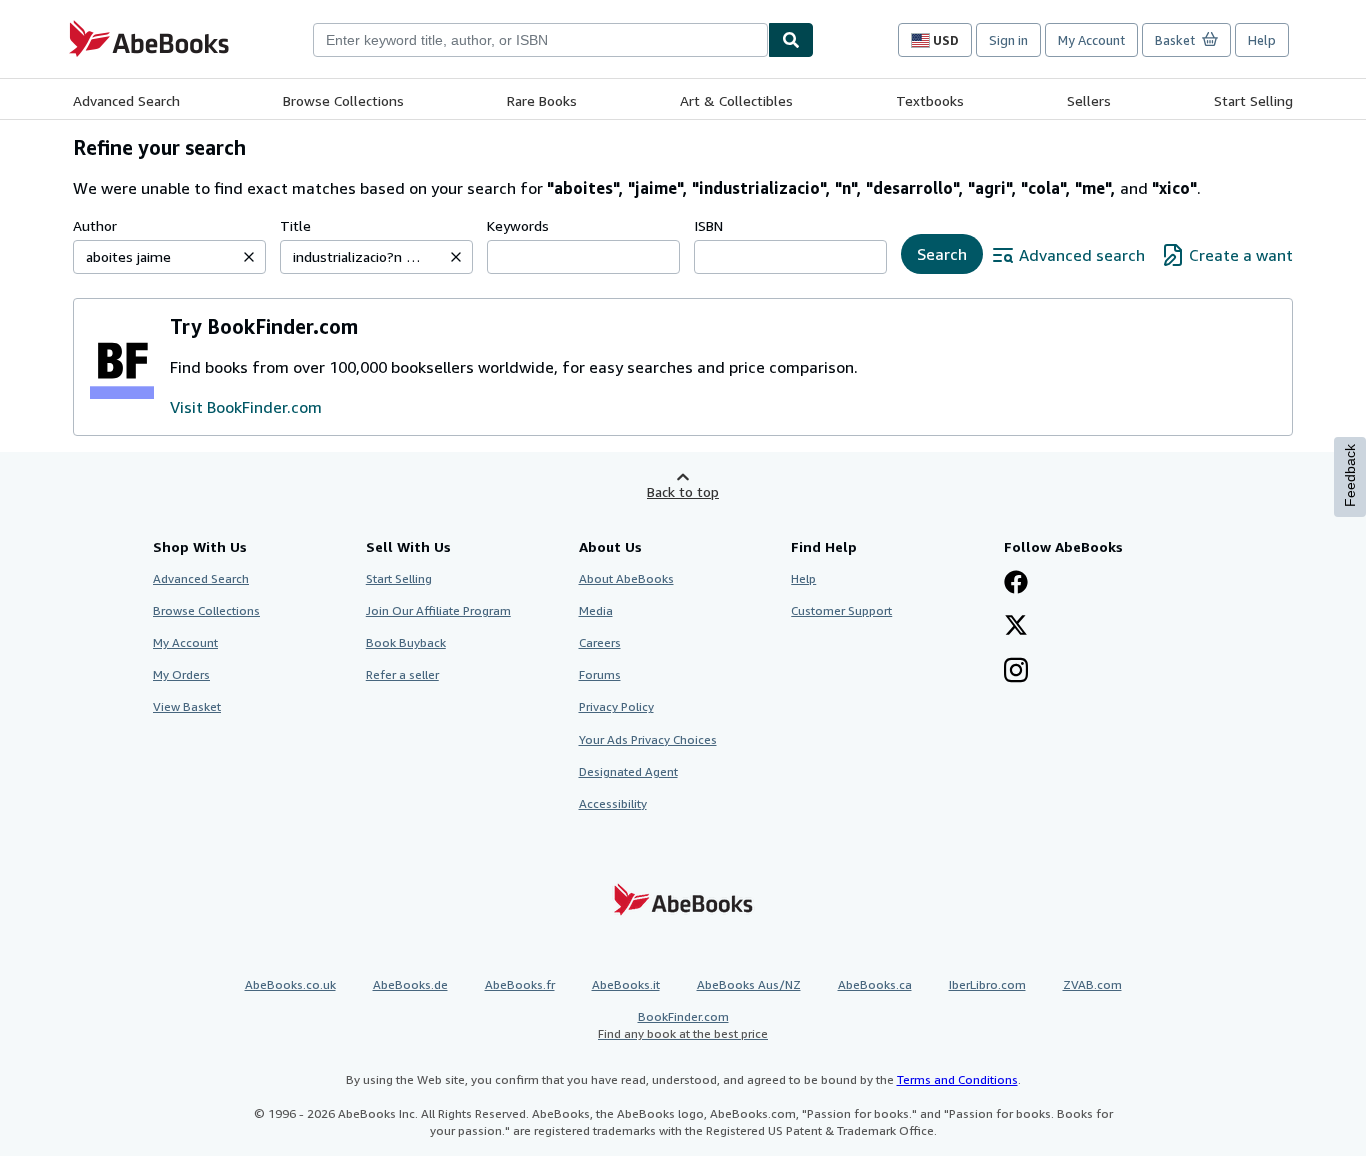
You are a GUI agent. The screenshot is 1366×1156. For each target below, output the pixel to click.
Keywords (518, 225)
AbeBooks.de (410, 984)
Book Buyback (406, 642)
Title (295, 225)
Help (1262, 40)
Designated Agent (628, 771)
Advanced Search (126, 100)
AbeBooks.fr (520, 984)
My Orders (181, 674)
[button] (249, 257)
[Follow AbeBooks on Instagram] (1016, 672)
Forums (600, 674)
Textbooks (930, 100)
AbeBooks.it (626, 984)
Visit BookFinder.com (246, 407)
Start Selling (1253, 100)
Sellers (1089, 100)
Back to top (683, 491)
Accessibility (613, 803)
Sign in (1008, 40)
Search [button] (942, 254)
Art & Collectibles (736, 100)
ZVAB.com (1092, 984)
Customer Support (841, 610)
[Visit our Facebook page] (1016, 584)
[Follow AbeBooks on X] (1016, 627)
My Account (1091, 40)
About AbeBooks (626, 578)
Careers (600, 642)
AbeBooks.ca (875, 984)
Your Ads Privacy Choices (648, 739)
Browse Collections (343, 100)
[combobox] (540, 40)
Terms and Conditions (957, 1079)
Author (95, 225)
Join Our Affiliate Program (438, 610)
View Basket (187, 706)
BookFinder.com (683, 1025)
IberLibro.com (987, 984)
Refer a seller (402, 674)
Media (596, 610)
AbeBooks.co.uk (290, 984)
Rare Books (542, 100)
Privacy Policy (616, 706)
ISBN (708, 225)
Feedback (1350, 475)
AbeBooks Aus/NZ (749, 984)
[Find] (791, 40)
